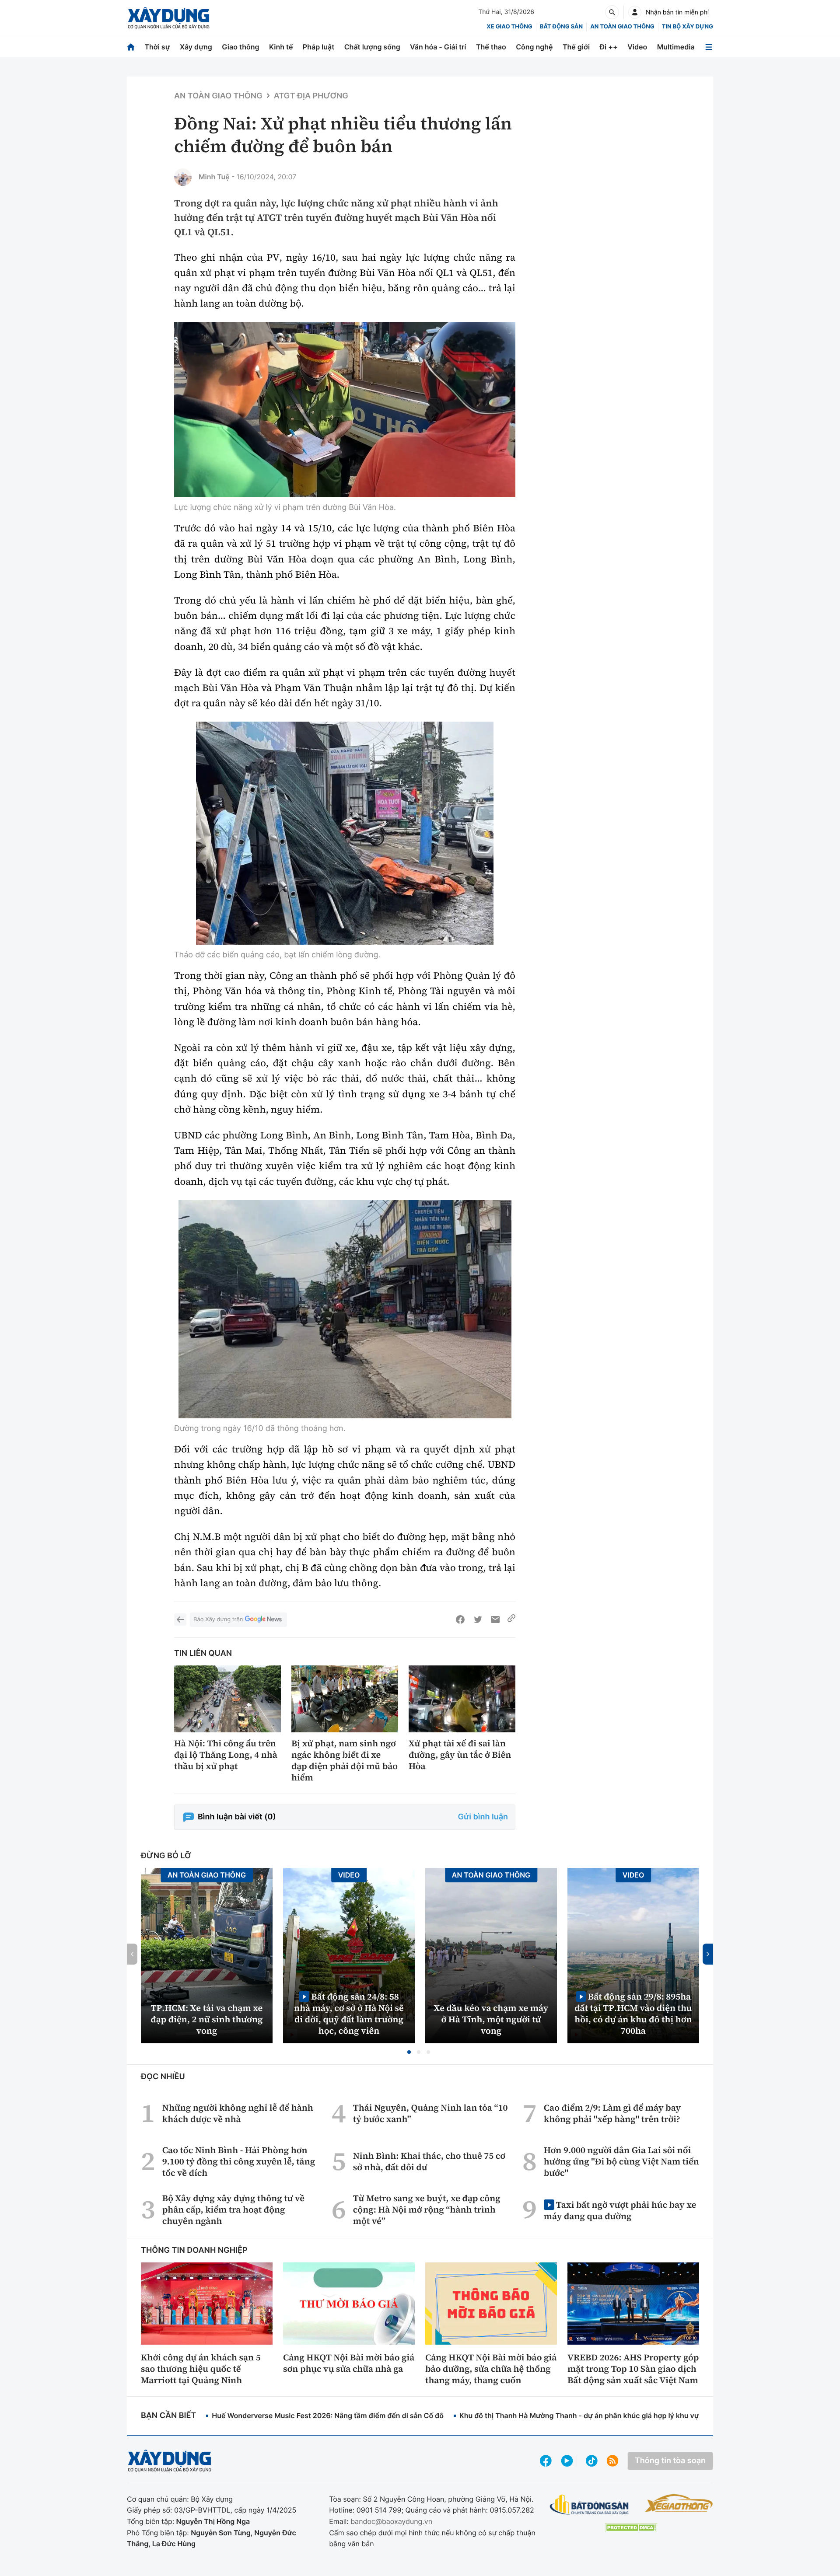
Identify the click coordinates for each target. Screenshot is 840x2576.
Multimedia (676, 47)
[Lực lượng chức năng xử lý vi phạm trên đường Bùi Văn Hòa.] (345, 410)
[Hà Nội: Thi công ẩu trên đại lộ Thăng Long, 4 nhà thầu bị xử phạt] (227, 1699)
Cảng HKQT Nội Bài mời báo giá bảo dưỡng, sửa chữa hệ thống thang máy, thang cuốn (491, 2369)
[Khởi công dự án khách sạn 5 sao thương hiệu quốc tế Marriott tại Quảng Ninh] (207, 2304)
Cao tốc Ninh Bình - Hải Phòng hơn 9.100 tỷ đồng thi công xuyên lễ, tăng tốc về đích (239, 2161)
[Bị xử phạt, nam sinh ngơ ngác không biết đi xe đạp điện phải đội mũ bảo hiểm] (345, 1699)
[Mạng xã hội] (592, 2461)
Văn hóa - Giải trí (438, 47)
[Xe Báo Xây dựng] (679, 2503)
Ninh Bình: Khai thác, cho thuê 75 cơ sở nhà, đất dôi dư (429, 2161)
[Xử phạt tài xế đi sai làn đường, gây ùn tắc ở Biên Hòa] (462, 1699)
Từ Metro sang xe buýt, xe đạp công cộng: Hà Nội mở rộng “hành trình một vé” (427, 2209)
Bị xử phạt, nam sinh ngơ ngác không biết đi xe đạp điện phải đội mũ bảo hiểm (345, 1760)
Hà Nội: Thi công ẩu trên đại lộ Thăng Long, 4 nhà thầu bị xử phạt (226, 1755)
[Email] (495, 1620)
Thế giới (576, 47)
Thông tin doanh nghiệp (194, 2250)
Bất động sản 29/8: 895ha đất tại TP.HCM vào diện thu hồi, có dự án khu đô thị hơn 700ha (633, 2013)
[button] (409, 2052)
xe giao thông (509, 27)
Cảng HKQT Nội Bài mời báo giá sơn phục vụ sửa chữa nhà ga (349, 2363)
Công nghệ (534, 47)
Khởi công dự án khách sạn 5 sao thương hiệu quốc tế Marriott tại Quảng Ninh (201, 2369)
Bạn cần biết (168, 2416)
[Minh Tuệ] (183, 177)
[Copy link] (511, 1620)
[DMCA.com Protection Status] (631, 2528)
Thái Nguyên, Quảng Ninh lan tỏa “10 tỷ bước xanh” (430, 2113)
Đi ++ (609, 47)
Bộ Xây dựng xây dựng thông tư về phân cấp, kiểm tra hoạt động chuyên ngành (233, 2209)
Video (637, 47)
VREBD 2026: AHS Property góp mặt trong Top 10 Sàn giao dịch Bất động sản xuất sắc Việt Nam (633, 2369)
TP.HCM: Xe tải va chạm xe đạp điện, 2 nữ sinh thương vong (207, 2019)
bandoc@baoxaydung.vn (391, 2521)
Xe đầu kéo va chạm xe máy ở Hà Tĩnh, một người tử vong (491, 2019)
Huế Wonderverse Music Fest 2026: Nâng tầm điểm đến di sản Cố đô (328, 2415)
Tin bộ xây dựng (688, 27)
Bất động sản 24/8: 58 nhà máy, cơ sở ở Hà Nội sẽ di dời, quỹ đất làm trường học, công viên (349, 2013)
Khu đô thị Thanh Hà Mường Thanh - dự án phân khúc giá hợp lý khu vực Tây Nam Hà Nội (609, 2415)
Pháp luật (318, 47)
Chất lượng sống (372, 47)
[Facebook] (460, 1620)
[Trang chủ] (131, 47)
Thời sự (157, 47)
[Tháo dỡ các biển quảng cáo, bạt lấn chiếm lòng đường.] (345, 833)
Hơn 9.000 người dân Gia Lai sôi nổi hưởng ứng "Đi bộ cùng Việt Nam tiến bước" (621, 2161)
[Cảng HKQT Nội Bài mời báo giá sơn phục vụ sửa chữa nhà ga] (349, 2304)
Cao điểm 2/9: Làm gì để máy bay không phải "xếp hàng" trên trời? (612, 2113)
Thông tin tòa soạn (670, 2461)
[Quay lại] (180, 1620)
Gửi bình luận (483, 1817)
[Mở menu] (709, 47)
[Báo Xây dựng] (169, 18)
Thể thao (491, 47)
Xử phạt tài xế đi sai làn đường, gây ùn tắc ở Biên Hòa (460, 1755)
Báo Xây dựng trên (218, 1620)
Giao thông (240, 47)
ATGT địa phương (311, 96)
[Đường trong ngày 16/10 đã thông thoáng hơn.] (345, 1309)
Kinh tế (281, 47)
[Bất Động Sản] (590, 2505)
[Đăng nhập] (635, 12)
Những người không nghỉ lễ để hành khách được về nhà (238, 2113)
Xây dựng (196, 47)
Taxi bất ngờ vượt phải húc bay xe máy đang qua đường (620, 2210)
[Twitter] (478, 1620)
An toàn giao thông (622, 27)
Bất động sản (562, 27)
